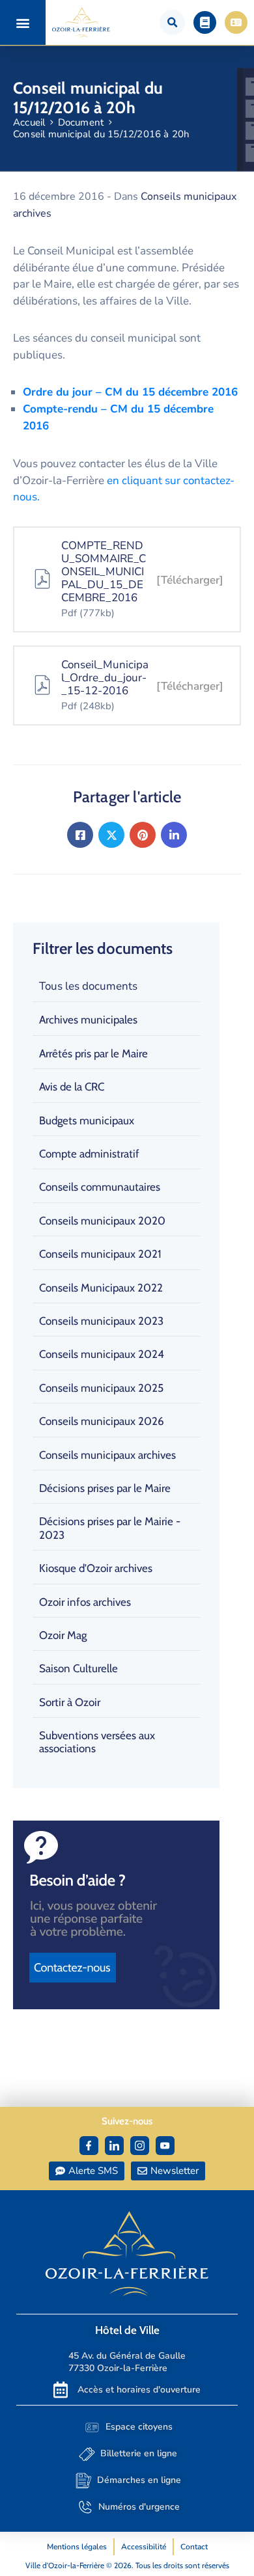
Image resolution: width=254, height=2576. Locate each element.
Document (81, 122)
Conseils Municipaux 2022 (101, 1288)
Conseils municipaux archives (107, 1455)
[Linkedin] (174, 835)
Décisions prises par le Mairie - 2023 (110, 1528)
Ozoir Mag (63, 1635)
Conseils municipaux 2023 (101, 1321)
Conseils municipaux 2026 (102, 1421)
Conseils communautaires (100, 1187)
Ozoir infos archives (85, 1602)
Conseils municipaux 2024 (102, 1354)
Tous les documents (88, 986)
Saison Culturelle (78, 1668)
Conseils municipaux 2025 (101, 1388)
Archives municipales (88, 1020)
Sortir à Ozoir (70, 1702)
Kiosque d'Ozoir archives (96, 1568)
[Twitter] (111, 835)
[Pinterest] (143, 835)
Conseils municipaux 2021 (100, 1254)
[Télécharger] (190, 580)
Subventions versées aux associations (97, 1742)
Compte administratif (89, 1154)
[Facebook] (80, 835)
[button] (23, 22)
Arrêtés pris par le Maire (93, 1053)
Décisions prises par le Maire (105, 1488)
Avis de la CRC (72, 1087)
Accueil (29, 122)
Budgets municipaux (87, 1120)
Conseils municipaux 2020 (102, 1221)
